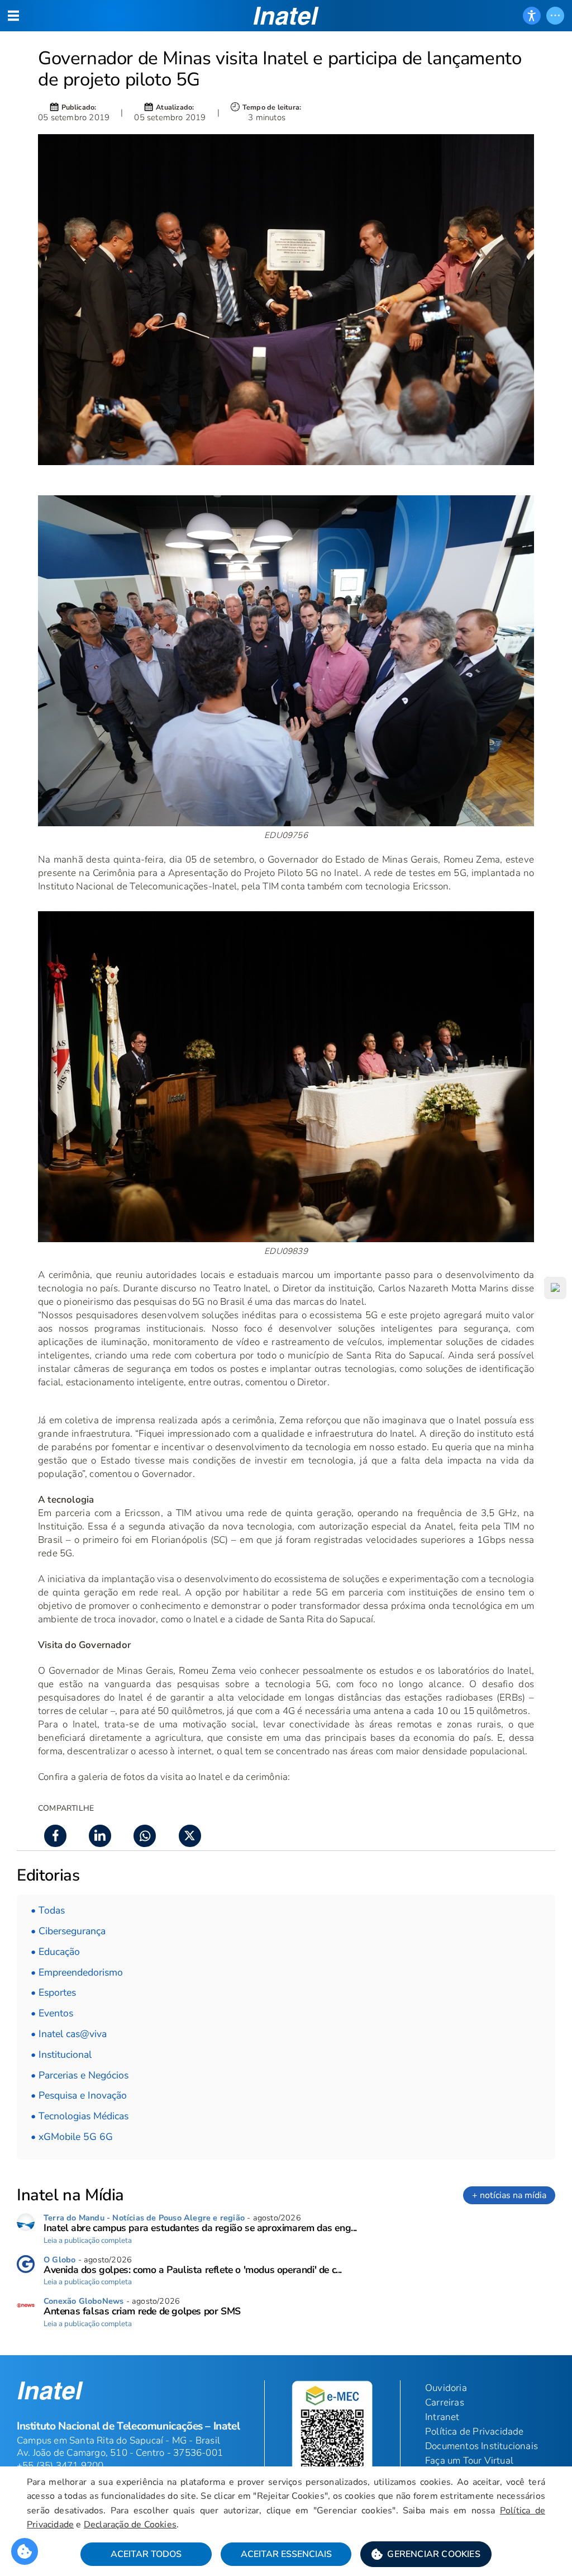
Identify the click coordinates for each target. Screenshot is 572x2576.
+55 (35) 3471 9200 (60, 2466)
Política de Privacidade (475, 2431)
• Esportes (53, 1992)
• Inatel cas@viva (69, 2034)
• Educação (55, 1952)
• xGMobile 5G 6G (72, 2137)
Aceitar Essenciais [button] (286, 2554)
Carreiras (445, 2402)
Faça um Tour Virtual (469, 2461)
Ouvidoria (446, 2388)
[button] (426, 2554)
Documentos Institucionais (482, 2446)
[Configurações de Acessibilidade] (532, 16)
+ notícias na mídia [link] (509, 2195)
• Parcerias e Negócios (80, 2075)
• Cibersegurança (68, 1931)
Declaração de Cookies (130, 2525)
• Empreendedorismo (77, 1972)
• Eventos (52, 2013)
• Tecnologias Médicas (80, 2116)
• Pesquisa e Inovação (79, 2095)
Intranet (442, 2417)
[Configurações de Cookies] (25, 2551)
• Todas (48, 1910)
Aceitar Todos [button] (146, 2554)
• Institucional (61, 2054)
